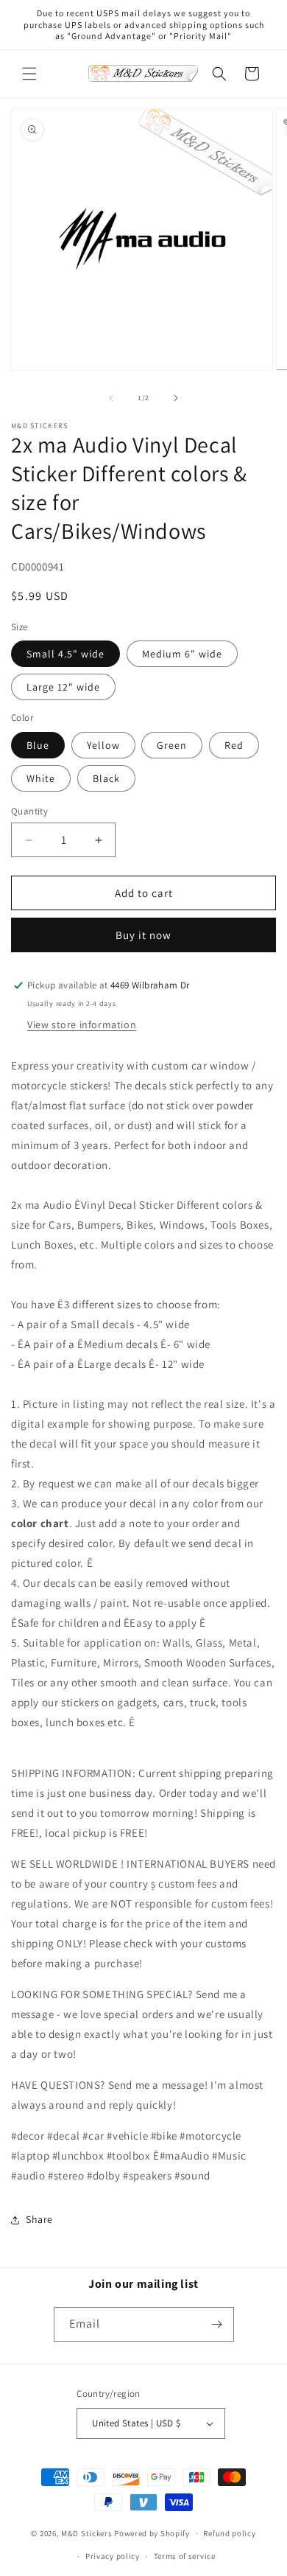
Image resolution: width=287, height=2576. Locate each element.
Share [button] (39, 2219)
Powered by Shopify (152, 2533)
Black (106, 778)
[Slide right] (176, 398)
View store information (82, 1025)
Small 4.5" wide (65, 654)
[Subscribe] (217, 2324)
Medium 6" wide (182, 654)
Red (234, 745)
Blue (38, 745)
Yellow (103, 745)
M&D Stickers (86, 2533)
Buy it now (143, 935)
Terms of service (185, 2556)
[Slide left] (111, 398)
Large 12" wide (63, 687)
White (41, 778)
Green (172, 745)
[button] (29, 74)
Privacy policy (113, 2556)
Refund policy (229, 2533)
